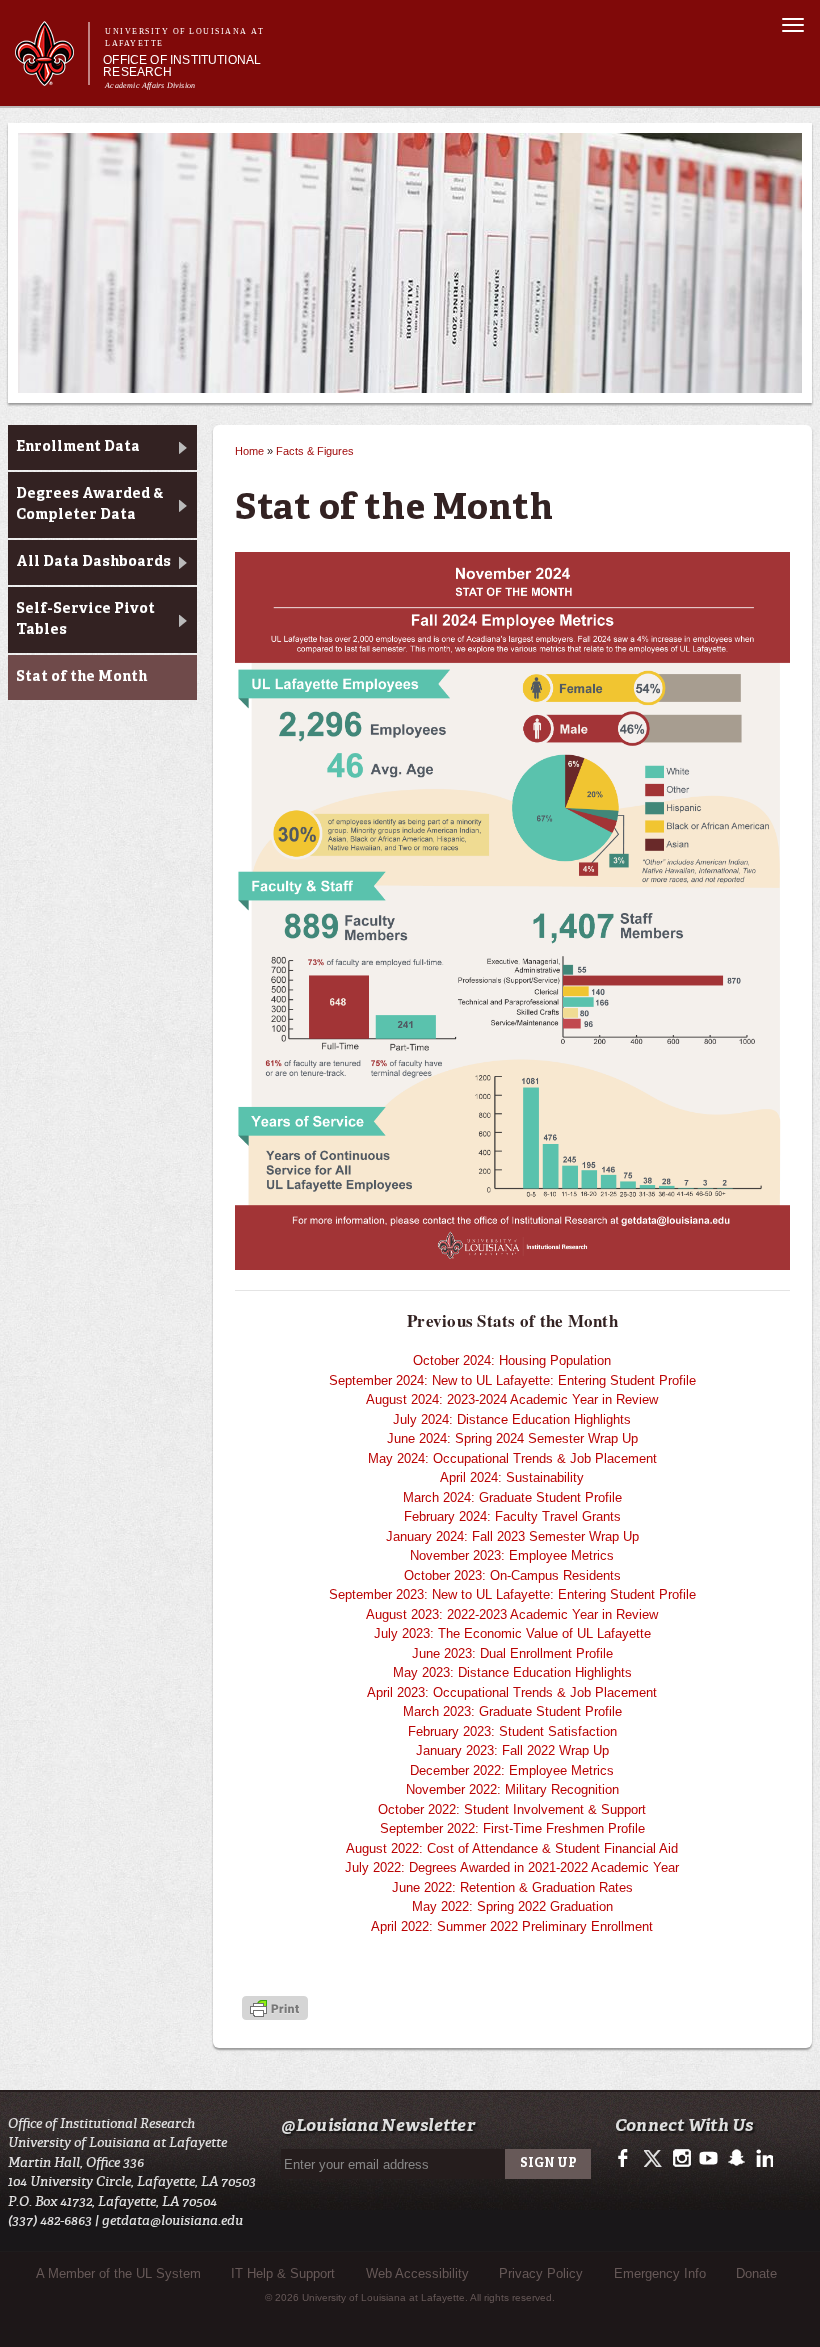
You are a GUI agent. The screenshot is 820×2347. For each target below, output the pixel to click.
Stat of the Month (81, 677)
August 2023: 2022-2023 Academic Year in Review (512, 1614)
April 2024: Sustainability (512, 1477)
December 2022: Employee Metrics (512, 1770)
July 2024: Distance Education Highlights (512, 1419)
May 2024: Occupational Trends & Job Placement (512, 1458)
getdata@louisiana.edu (172, 2220)
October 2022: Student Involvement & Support (512, 1809)
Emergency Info (660, 2273)
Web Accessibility (417, 2273)
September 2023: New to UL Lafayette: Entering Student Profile (512, 1594)
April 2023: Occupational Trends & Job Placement (512, 1692)
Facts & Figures (315, 451)
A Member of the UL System (118, 2273)
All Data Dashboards (93, 562)
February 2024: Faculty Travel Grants (512, 1516)
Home (249, 451)
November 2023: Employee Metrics (512, 1555)
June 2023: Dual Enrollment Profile (512, 1653)
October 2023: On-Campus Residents (512, 1575)
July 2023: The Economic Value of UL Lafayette (512, 1633)
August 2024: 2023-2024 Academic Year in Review (512, 1399)
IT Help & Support (283, 2273)
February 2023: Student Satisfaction (512, 1731)
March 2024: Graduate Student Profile (512, 1497)
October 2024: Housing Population (512, 1360)
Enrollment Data (78, 447)
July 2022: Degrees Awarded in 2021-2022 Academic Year (512, 1867)
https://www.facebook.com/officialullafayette (627, 2159)
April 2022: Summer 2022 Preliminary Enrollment (512, 1926)
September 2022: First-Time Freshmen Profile (512, 1828)
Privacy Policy (541, 2273)
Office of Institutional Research (182, 66)
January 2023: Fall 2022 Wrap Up (512, 1750)
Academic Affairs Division (150, 85)
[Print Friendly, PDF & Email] (275, 2009)
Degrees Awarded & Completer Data (90, 504)
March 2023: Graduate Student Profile (512, 1711)
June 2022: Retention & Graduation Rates (512, 1887)
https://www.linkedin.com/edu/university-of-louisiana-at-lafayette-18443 (762, 2159)
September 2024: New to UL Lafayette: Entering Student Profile (512, 1380)
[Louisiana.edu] (51, 76)
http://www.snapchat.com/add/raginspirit (735, 2159)
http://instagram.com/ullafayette (681, 2159)
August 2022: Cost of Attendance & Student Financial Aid (512, 1848)
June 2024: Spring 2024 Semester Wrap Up (512, 1438)
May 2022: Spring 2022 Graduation (512, 1906)
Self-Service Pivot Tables (85, 619)
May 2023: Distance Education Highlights (512, 1672)
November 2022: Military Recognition (512, 1789)
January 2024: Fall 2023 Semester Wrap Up (512, 1536)
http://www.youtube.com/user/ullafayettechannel (708, 2159)
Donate (756, 2273)
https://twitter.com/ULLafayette (654, 2159)
